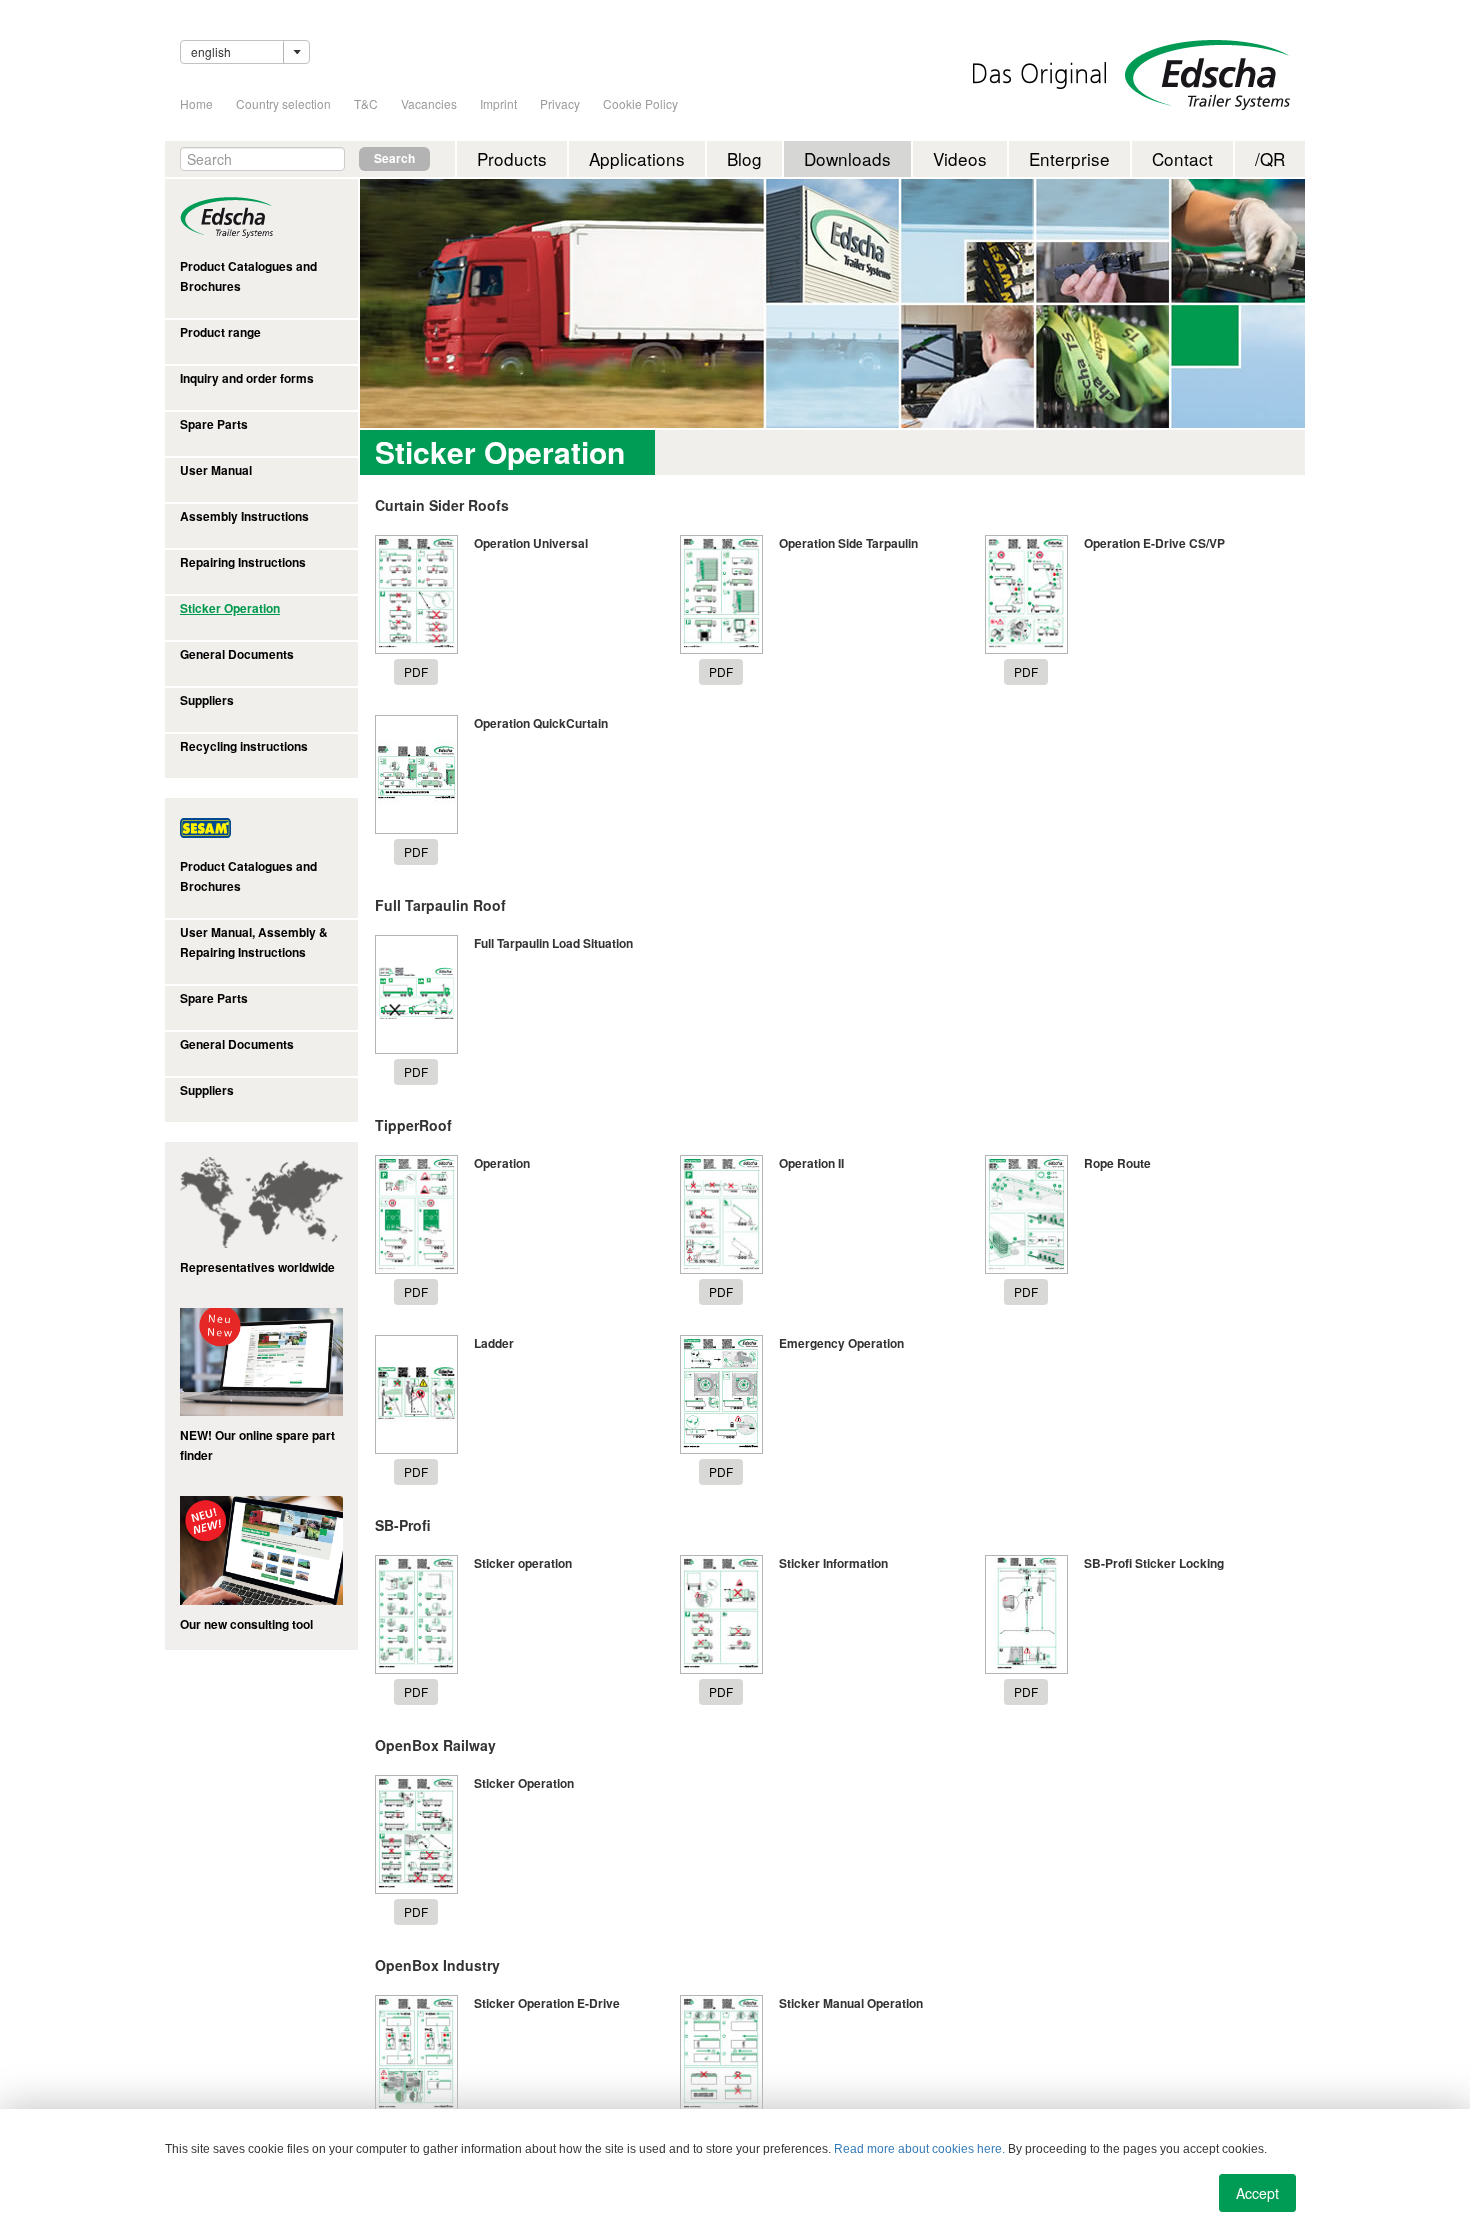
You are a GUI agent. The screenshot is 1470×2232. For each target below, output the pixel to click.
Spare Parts (214, 424)
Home (196, 103)
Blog (744, 158)
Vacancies (429, 103)
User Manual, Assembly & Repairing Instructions (254, 942)
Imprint (498, 103)
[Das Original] (1039, 75)
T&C (366, 103)
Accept (1257, 2193)
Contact (1182, 158)
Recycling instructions (244, 746)
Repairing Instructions (243, 562)
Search (394, 158)
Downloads (847, 158)
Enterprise (1069, 158)
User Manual (216, 470)
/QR (1270, 158)
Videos (960, 158)
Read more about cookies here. (919, 2149)
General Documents (237, 654)
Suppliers (207, 700)
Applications (637, 158)
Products (512, 158)
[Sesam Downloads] (261, 827)
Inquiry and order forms (247, 378)
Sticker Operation (230, 608)
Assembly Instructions (244, 516)
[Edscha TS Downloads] (261, 217)
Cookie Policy (640, 103)
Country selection (283, 103)
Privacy (560, 103)
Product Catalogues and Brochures (248, 276)
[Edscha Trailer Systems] (1207, 75)
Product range (220, 332)
